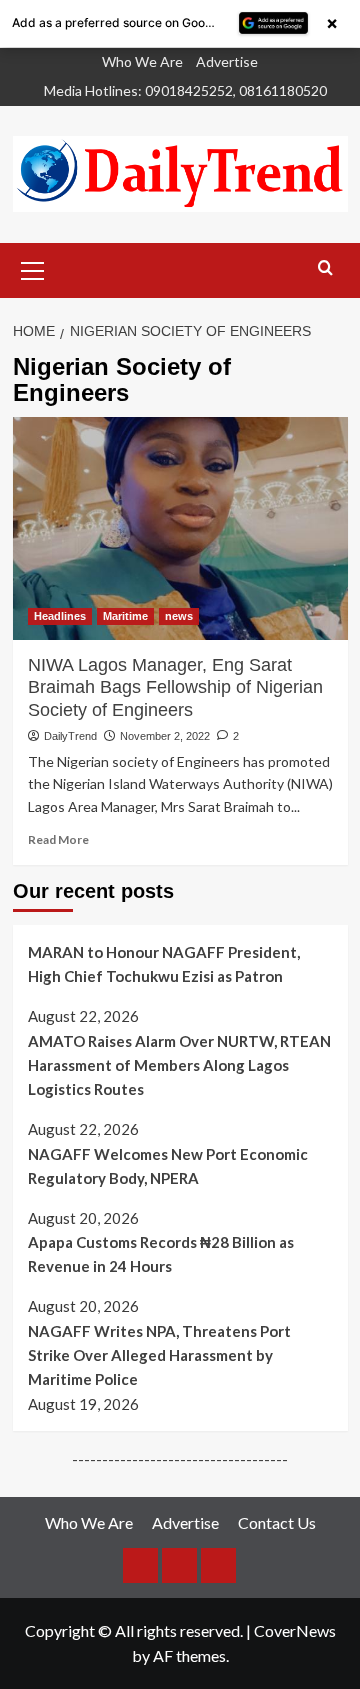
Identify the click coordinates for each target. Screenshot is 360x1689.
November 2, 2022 (165, 736)
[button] (33, 268)
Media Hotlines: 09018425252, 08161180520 (185, 90)
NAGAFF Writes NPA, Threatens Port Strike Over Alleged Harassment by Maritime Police (159, 1355)
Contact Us (277, 1522)
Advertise (227, 61)
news (179, 616)
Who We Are (142, 61)
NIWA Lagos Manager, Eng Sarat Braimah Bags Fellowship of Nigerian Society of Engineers (175, 687)
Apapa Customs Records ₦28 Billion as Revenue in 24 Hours (161, 1254)
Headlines (60, 616)
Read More (58, 839)
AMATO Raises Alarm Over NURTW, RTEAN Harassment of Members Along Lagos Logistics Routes (179, 1065)
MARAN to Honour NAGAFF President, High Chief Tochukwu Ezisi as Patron (164, 964)
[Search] (325, 268)
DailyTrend (70, 736)
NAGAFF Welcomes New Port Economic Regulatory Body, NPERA (168, 1166)
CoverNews (295, 1630)
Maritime (125, 616)
